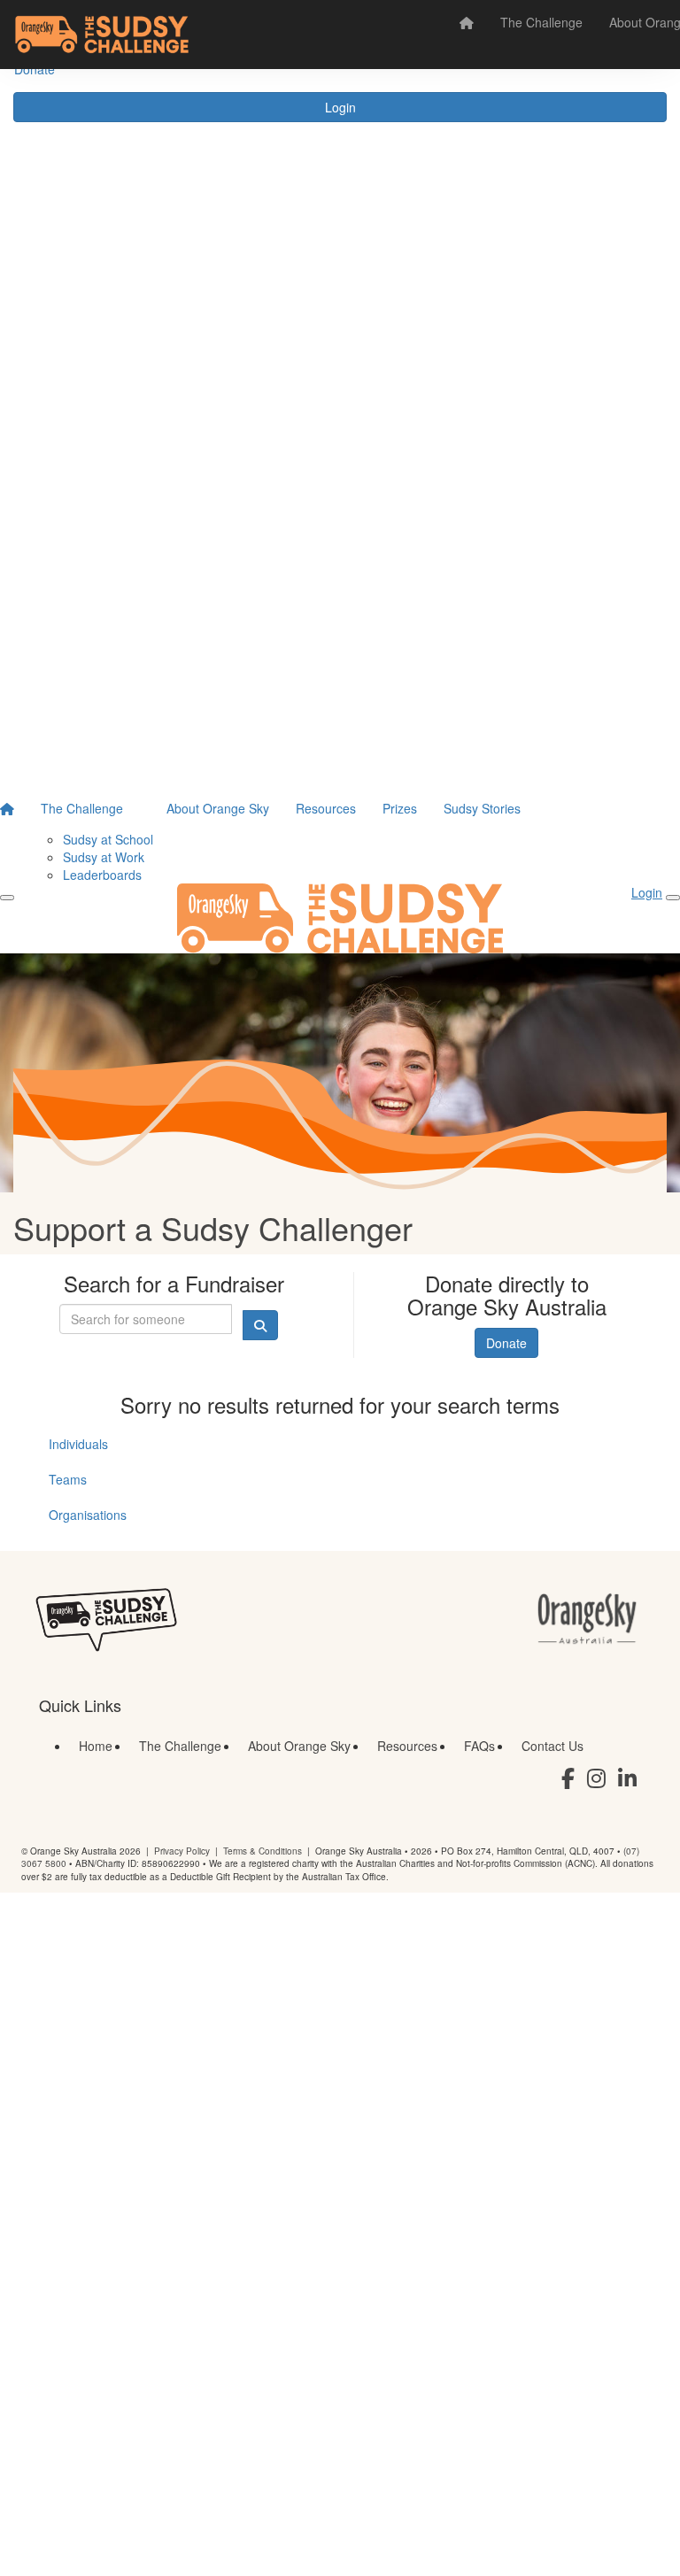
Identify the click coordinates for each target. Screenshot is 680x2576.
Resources (326, 808)
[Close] (673, 898)
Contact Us (552, 1746)
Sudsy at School (108, 839)
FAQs (479, 1746)
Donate (506, 1343)
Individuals (78, 1444)
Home (96, 1746)
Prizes (400, 808)
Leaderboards (102, 875)
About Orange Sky (218, 808)
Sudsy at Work (104, 857)
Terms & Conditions (263, 1851)
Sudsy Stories (482, 808)
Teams (68, 1479)
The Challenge (541, 22)
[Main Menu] (7, 898)
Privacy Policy (182, 1851)
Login (340, 107)
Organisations (88, 1515)
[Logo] (102, 35)
